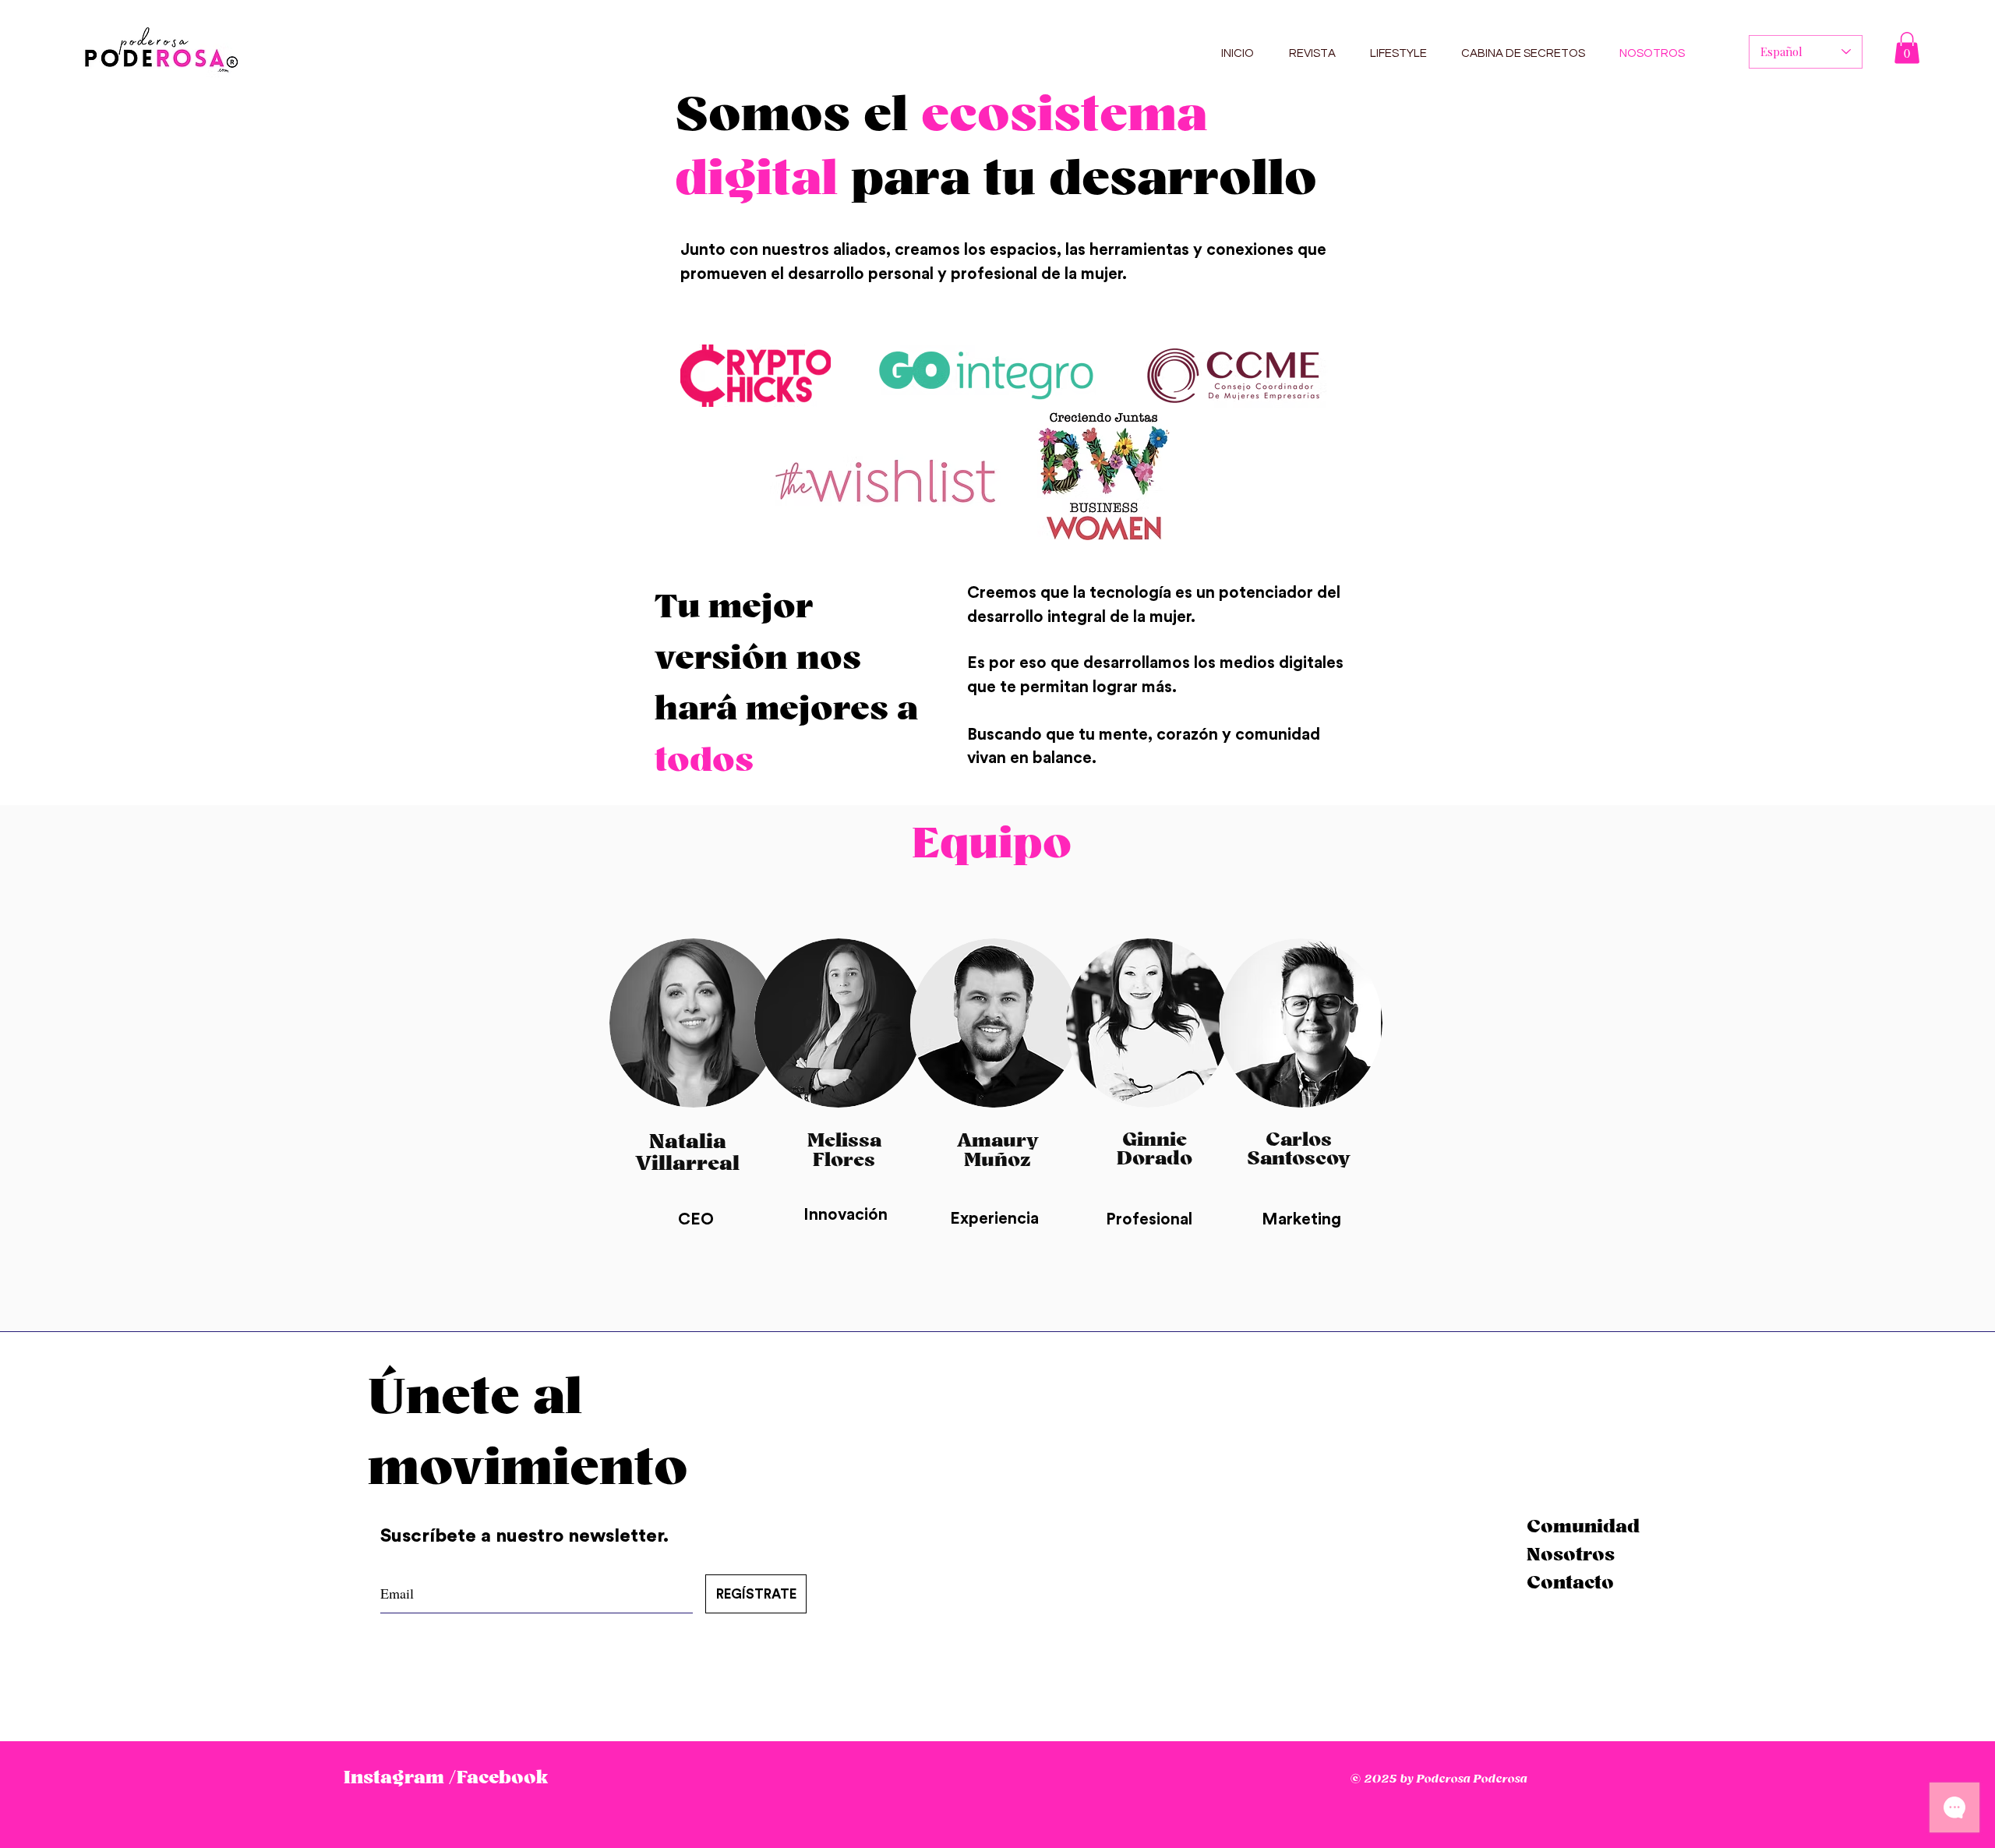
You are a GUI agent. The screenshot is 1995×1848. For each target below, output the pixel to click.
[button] (1907, 48)
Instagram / (400, 1778)
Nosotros (1571, 1555)
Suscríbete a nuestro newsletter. (527, 1536)
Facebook (502, 1778)
